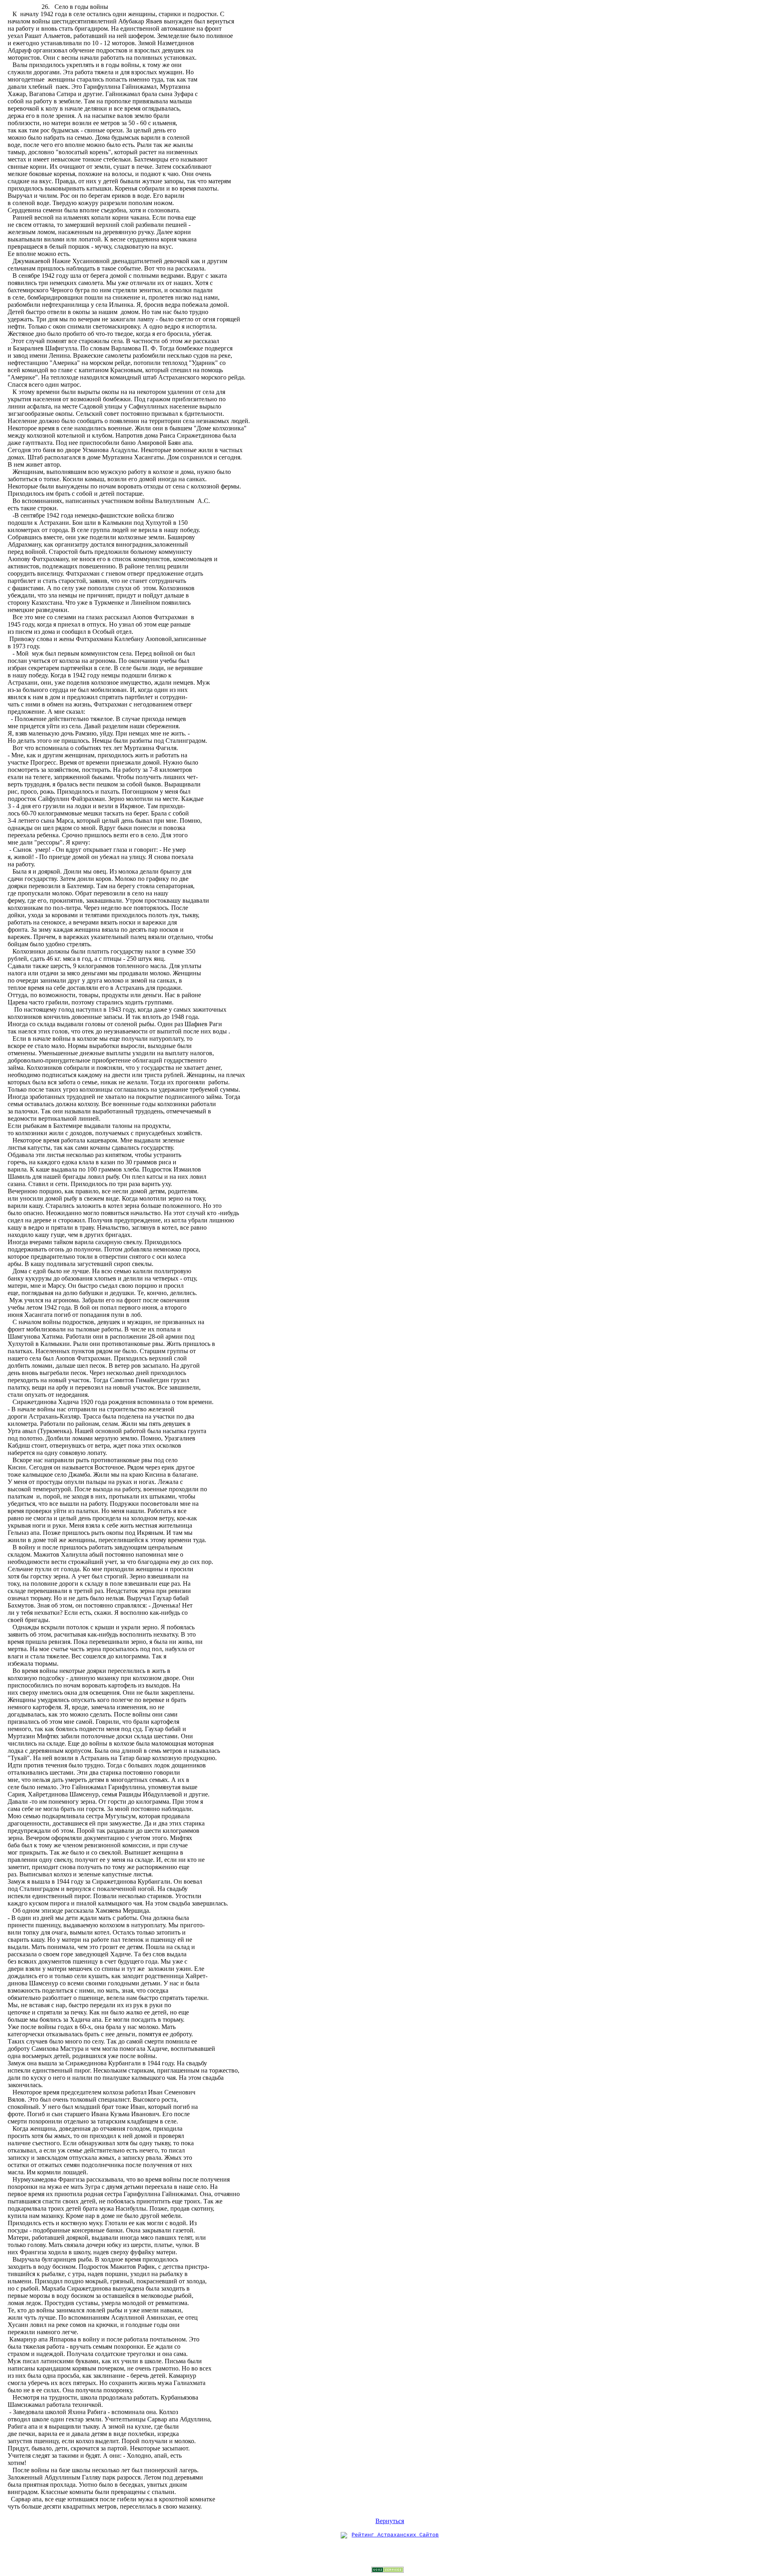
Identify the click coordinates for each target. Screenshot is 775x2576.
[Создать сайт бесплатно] (387, 2571)
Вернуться (390, 2521)
